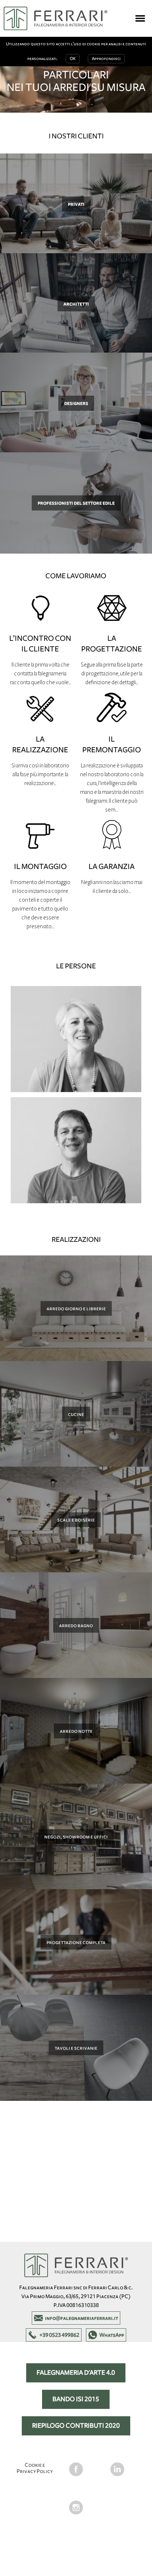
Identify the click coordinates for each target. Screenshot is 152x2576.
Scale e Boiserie (76, 1520)
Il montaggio (40, 866)
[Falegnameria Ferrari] (56, 18)
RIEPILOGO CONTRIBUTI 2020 (76, 2426)
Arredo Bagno (76, 1625)
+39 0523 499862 (59, 2335)
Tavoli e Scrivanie (76, 2048)
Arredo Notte (76, 1731)
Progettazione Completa (76, 1942)
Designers (76, 403)
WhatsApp (112, 2335)
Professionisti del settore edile (76, 503)
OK (73, 59)
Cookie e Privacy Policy (35, 2468)
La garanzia (112, 866)
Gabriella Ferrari (76, 1033)
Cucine (76, 1414)
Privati (76, 204)
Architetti (76, 304)
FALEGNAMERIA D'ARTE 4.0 (76, 2373)
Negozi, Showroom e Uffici (76, 1837)
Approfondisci (106, 59)
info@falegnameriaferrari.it (82, 2318)
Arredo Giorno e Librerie (76, 1308)
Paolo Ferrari (76, 1145)
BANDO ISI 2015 (76, 2399)
